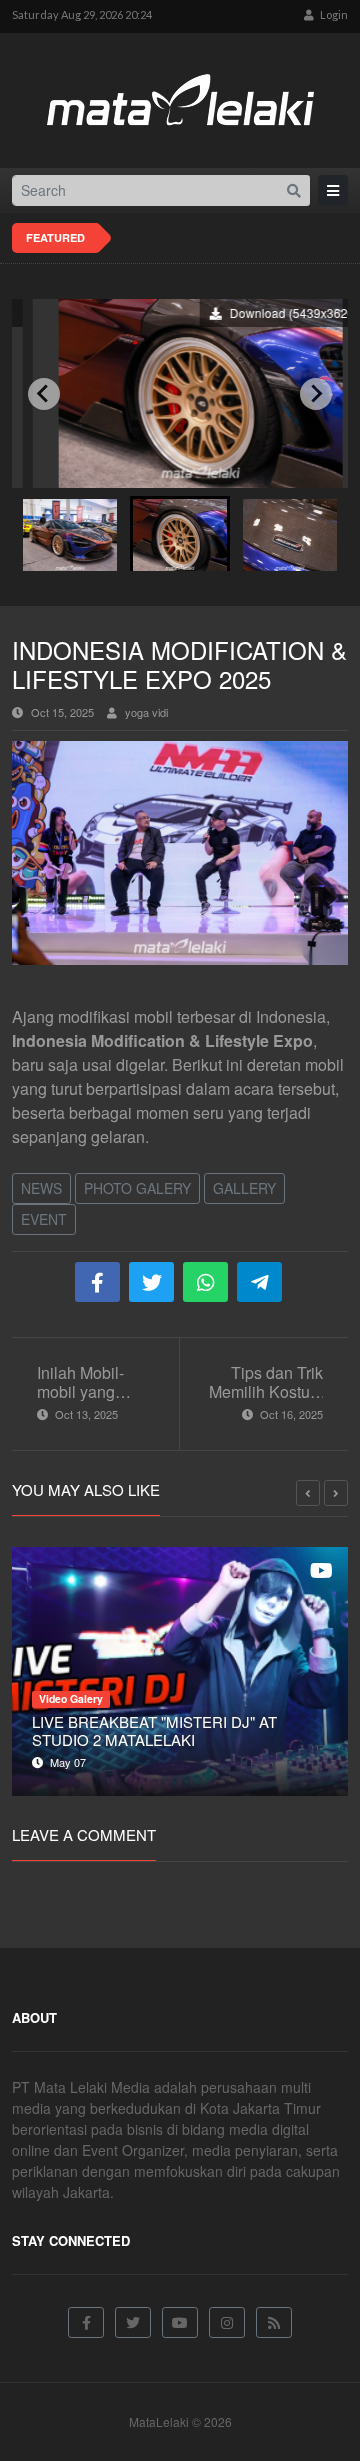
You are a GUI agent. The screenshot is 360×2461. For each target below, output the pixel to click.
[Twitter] (133, 2322)
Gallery (244, 1188)
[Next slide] (316, 394)
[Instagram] (227, 2322)
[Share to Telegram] (259, 1282)
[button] (70, 533)
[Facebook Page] (86, 2322)
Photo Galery (137, 1188)
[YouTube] (180, 2322)
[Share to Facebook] (97, 1282)
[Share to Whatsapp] (205, 1282)
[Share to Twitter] (151, 1282)
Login (333, 14)
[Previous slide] (44, 394)
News (41, 1188)
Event (44, 1219)
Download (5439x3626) (272, 312)
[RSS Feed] (274, 2322)
